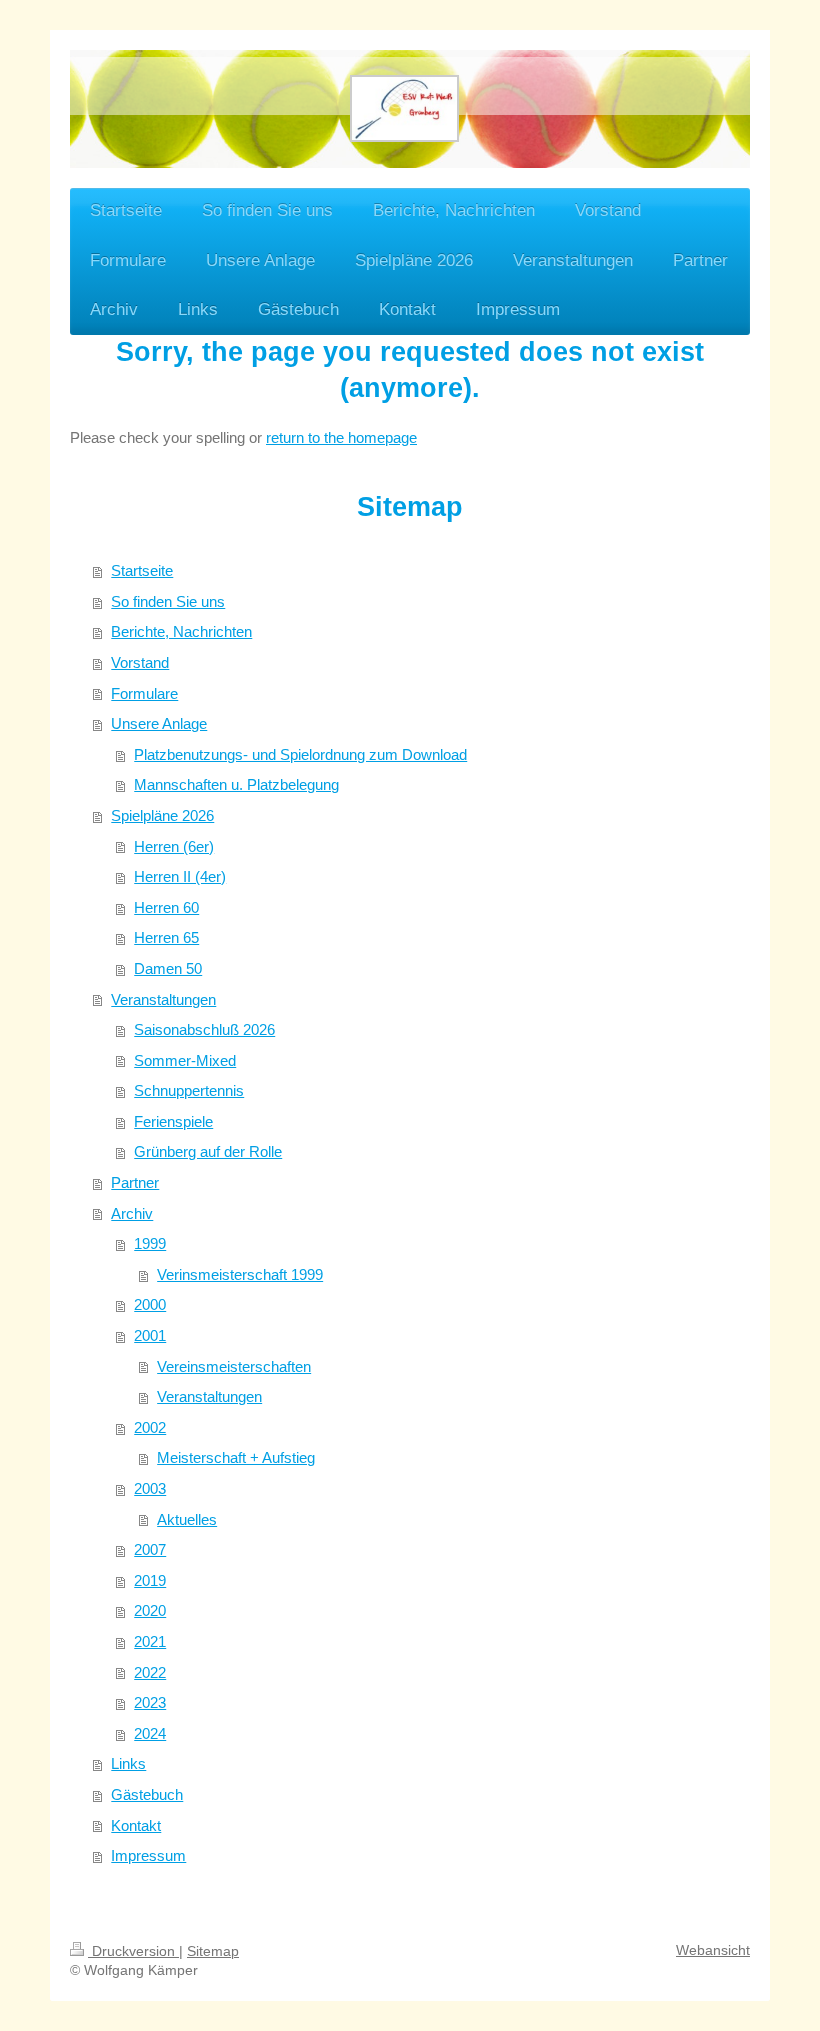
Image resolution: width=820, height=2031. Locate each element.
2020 (150, 1610)
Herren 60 (166, 907)
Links (128, 1763)
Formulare (144, 693)
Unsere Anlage (159, 723)
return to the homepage (341, 437)
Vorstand (140, 662)
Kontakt (136, 1825)
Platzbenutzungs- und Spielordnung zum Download (300, 754)
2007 (150, 1549)
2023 (150, 1702)
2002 (150, 1427)
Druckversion (133, 1951)
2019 (150, 1580)
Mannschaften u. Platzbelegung (236, 784)
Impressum (148, 1855)
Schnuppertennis (189, 1090)
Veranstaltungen (163, 999)
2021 (150, 1641)
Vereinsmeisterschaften (234, 1366)
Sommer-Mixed (185, 1060)
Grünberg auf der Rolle (208, 1151)
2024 (150, 1733)
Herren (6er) (174, 846)
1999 (150, 1243)
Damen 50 (168, 968)
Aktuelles (187, 1519)
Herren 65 (166, 937)
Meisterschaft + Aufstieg (236, 1457)
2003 (150, 1488)
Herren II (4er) (180, 876)
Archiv (132, 1213)
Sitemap (213, 1951)
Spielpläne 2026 (162, 815)
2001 (150, 1335)
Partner (135, 1182)
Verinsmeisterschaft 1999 (240, 1274)
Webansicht (713, 1950)
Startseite (142, 570)
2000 (150, 1304)
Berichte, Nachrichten (181, 631)
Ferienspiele (173, 1121)
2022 (150, 1672)
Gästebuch (147, 1794)
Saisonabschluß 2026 (204, 1029)
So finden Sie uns (168, 601)
